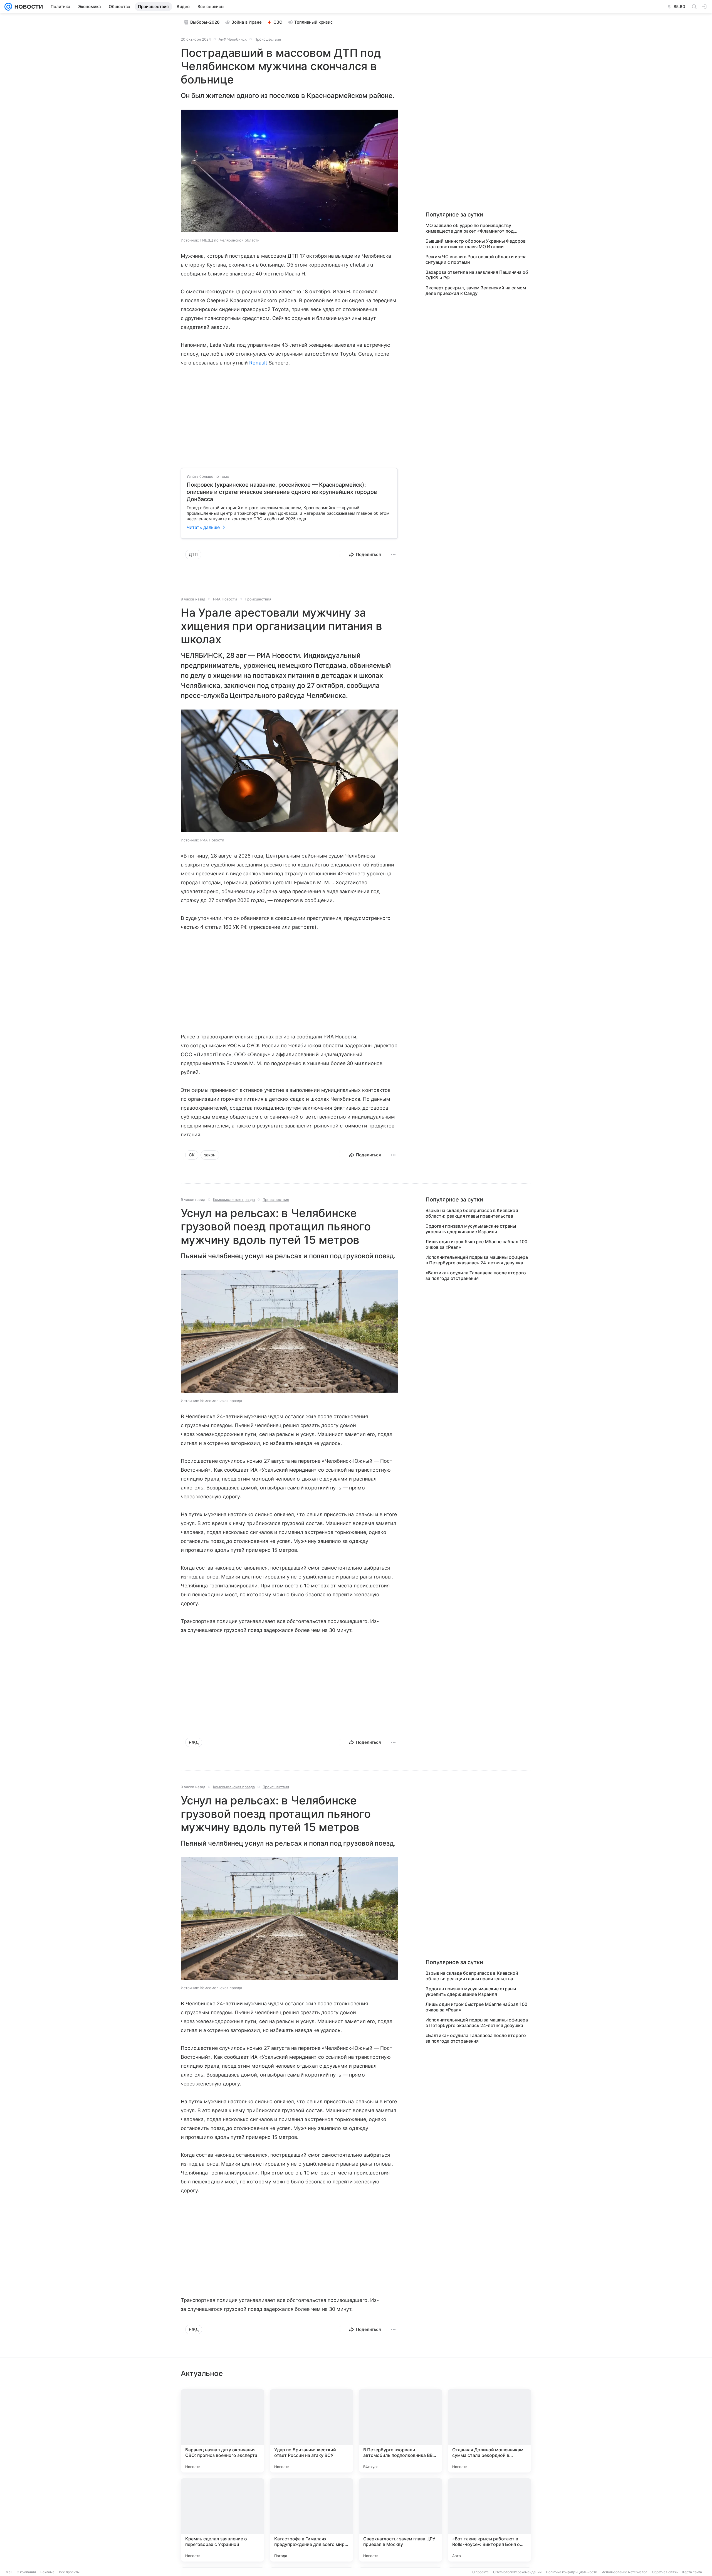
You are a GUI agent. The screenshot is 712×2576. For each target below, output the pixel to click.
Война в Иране (247, 22)
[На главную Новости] (28, 7)
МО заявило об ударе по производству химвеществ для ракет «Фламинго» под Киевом (470, 228)
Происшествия (268, 39)
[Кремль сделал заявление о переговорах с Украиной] (222, 2520)
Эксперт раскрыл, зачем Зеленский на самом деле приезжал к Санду (476, 290)
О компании (26, 2572)
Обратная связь (665, 2572)
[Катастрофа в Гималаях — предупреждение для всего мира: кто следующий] (311, 2520)
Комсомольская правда (234, 1200)
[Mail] (8, 7)
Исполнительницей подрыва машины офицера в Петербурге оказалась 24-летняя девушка (477, 1260)
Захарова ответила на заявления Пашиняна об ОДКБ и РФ (477, 275)
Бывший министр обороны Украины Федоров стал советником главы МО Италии (476, 244)
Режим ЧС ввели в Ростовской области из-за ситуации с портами (476, 259)
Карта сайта (692, 2572)
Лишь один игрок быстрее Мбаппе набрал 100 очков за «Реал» (476, 1244)
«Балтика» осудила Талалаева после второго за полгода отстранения (476, 1275)
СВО (278, 22)
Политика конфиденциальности (572, 2572)
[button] (289, 171)
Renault (258, 363)
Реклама (47, 2572)
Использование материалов (625, 2572)
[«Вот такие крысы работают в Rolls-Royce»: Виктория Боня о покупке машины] (489, 2520)
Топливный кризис (314, 22)
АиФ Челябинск (233, 39)
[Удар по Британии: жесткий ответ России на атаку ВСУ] (311, 2431)
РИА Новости (225, 599)
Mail (9, 2572)
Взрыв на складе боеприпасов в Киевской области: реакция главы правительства (472, 1213)
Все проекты (69, 2572)
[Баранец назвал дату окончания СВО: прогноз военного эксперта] (222, 2431)
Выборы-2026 (205, 22)
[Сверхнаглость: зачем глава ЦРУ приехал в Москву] (400, 2520)
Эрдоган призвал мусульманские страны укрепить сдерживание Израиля (471, 1229)
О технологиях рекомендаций (517, 2572)
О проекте (480, 2572)
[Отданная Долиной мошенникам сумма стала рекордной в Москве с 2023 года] (489, 2431)
